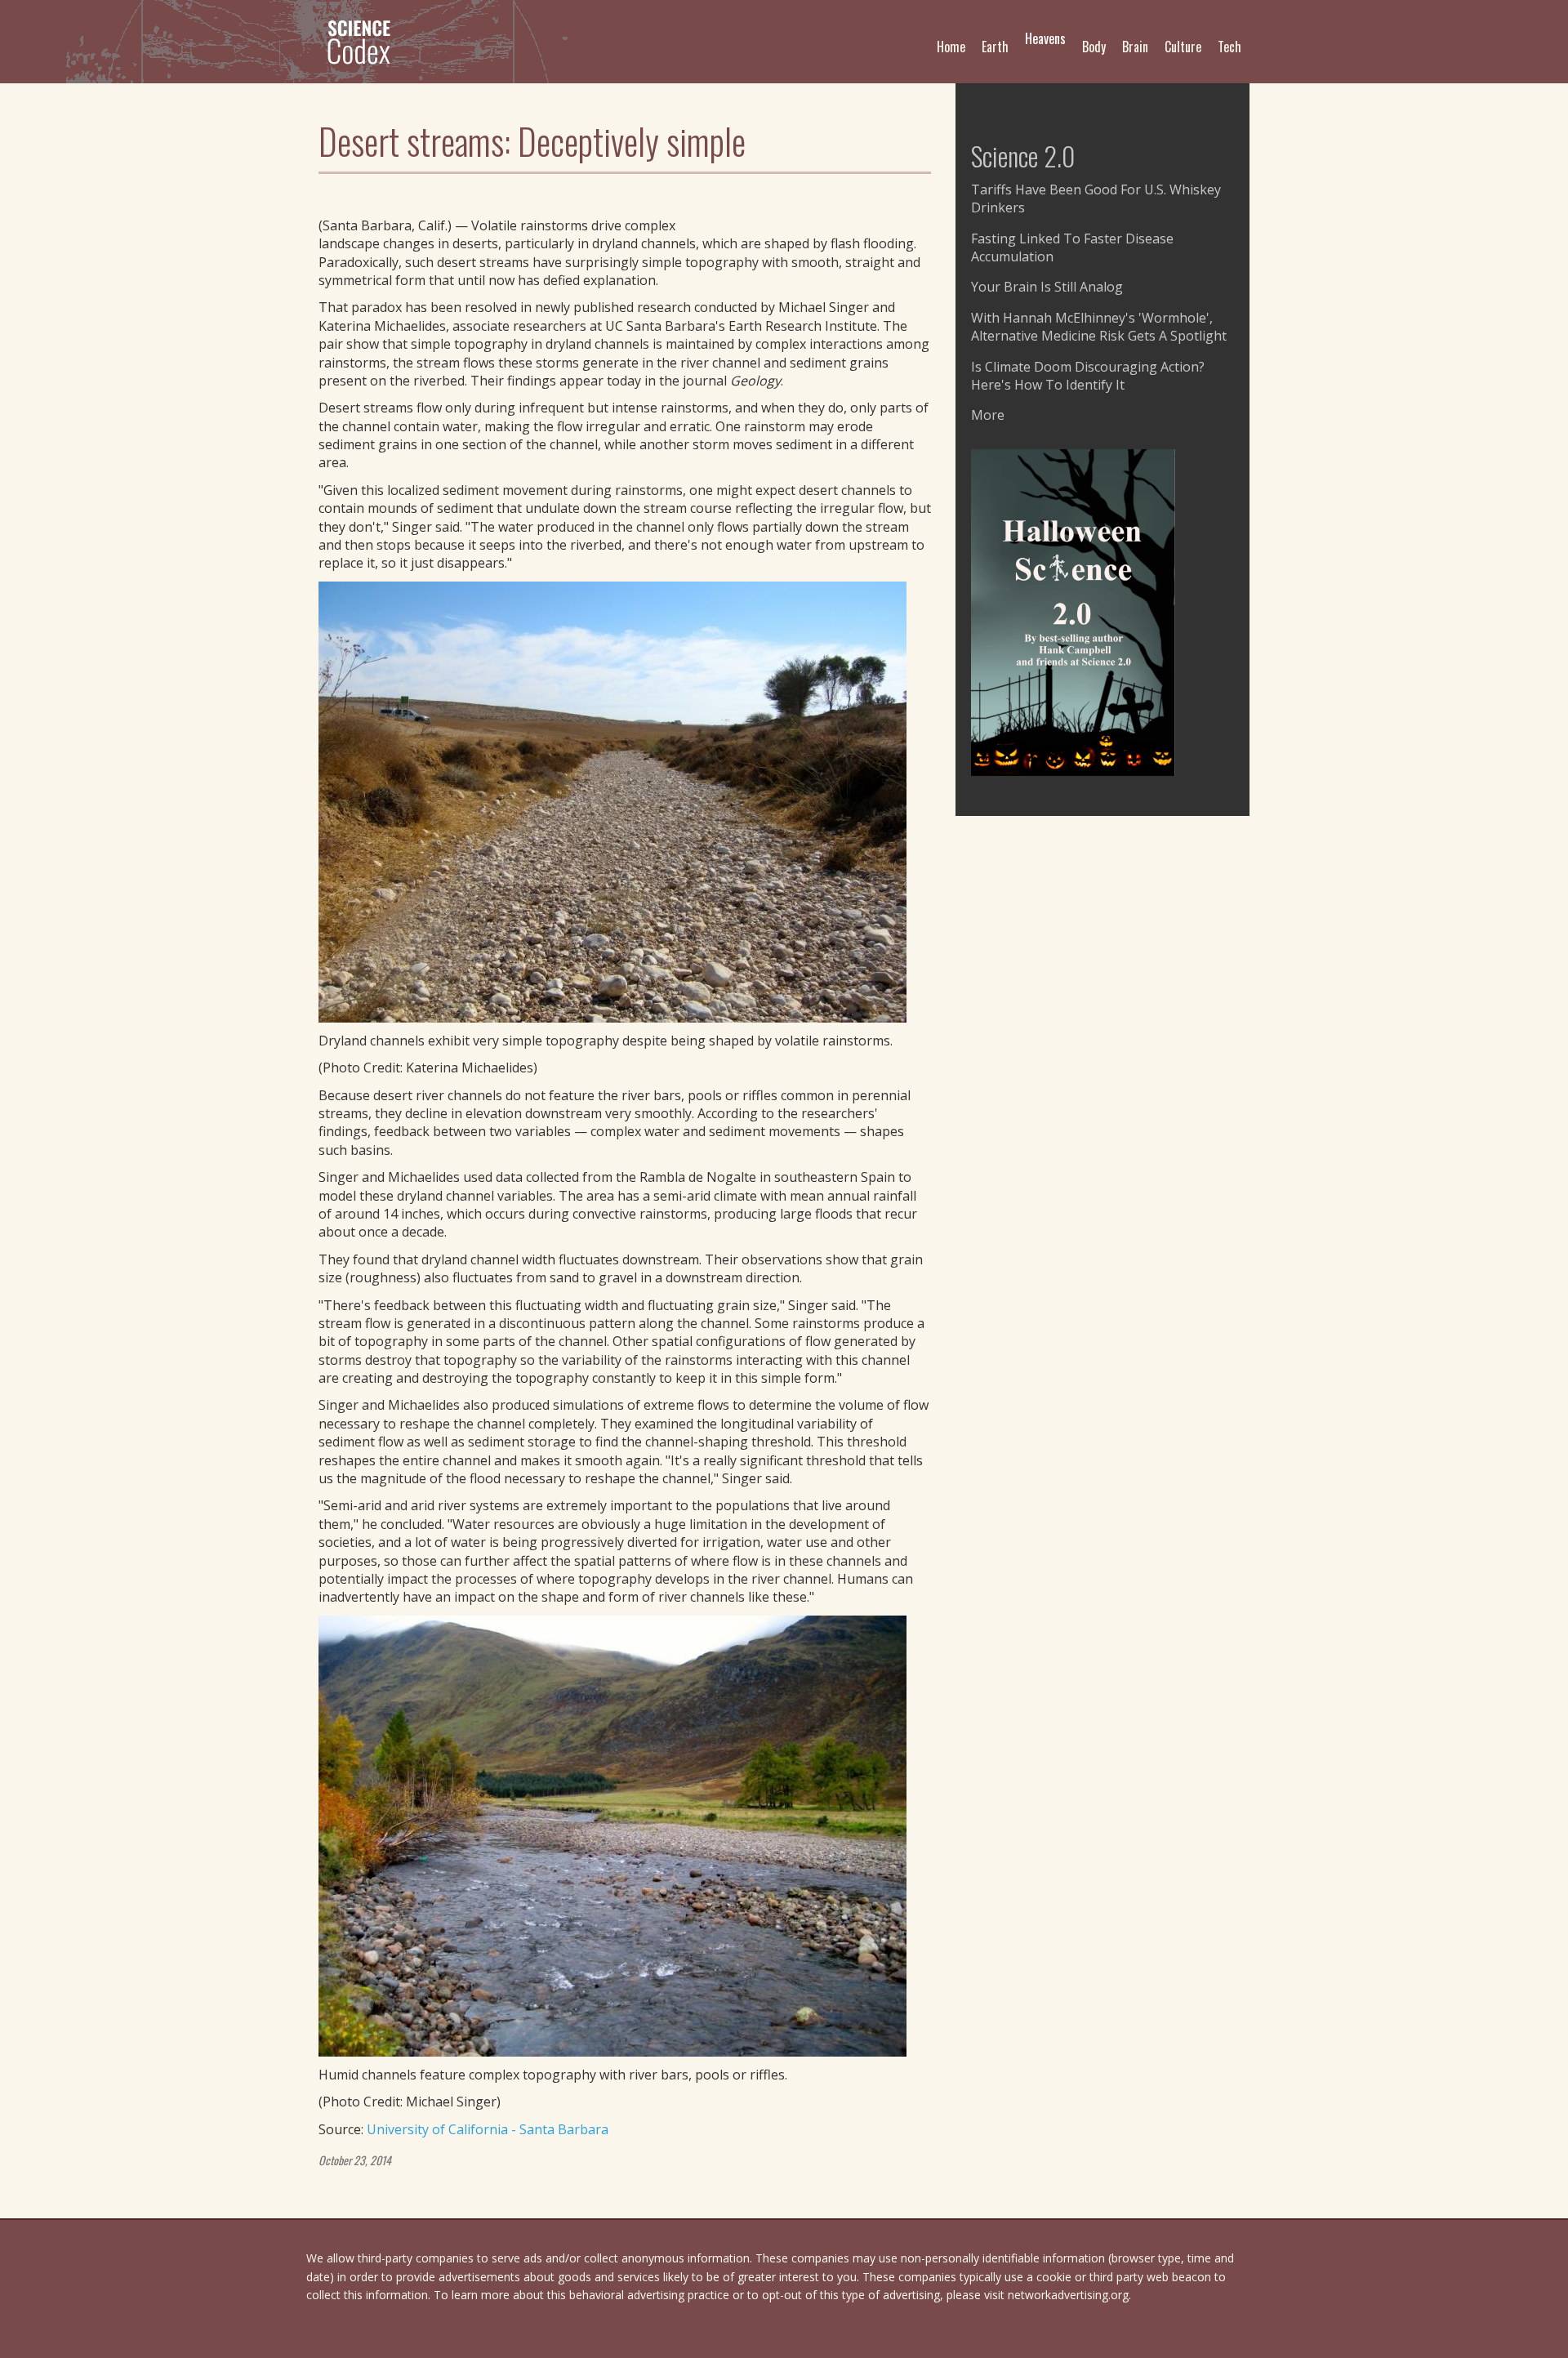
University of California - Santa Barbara (488, 2129)
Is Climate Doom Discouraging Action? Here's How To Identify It (1088, 376)
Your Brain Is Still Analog (1047, 287)
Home (951, 47)
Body (1094, 47)
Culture (1183, 47)
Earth (995, 47)
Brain (1135, 47)
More (988, 415)
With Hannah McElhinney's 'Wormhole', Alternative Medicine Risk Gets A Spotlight (1099, 327)
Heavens (1045, 38)
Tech (1229, 47)
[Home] (365, 42)
